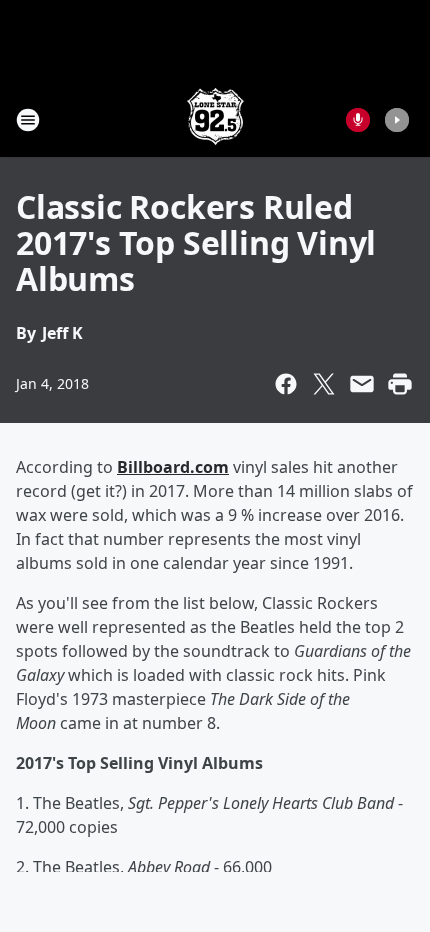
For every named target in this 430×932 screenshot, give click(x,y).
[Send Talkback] (358, 120)
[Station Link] (215, 119)
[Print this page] (400, 384)
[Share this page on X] (324, 384)
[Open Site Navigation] (28, 120)
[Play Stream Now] (397, 120)
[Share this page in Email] (362, 384)
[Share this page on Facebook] (286, 384)
